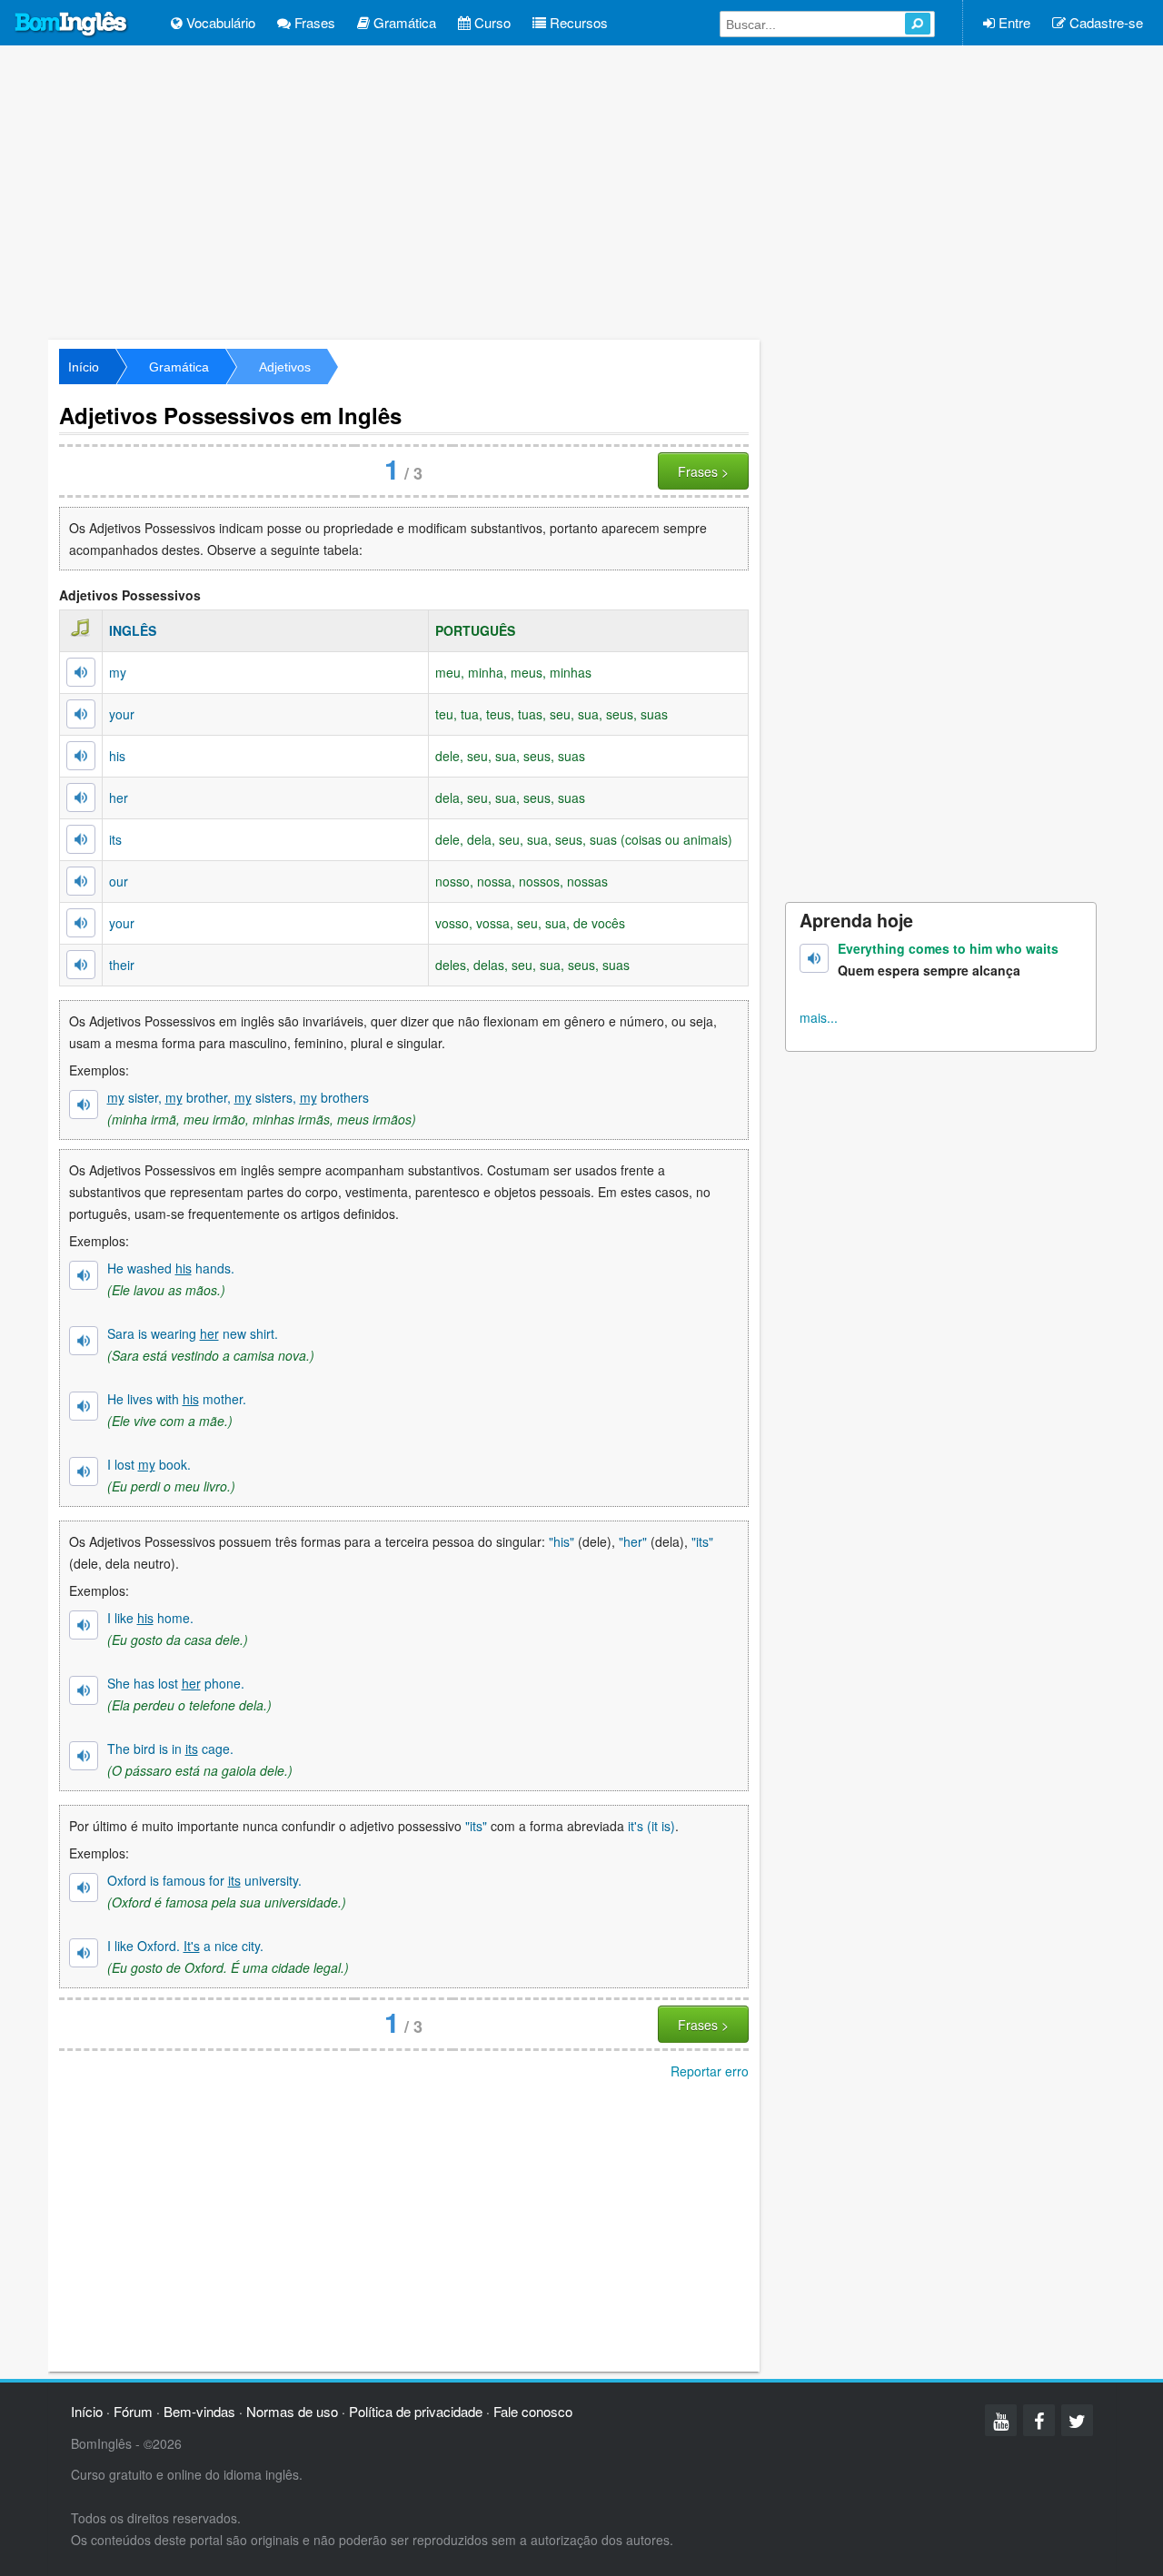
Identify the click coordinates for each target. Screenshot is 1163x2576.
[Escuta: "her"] (81, 798)
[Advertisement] (581, 191)
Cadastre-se (1104, 22)
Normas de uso (292, 2411)
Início (84, 367)
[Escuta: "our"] (81, 881)
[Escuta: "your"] (81, 714)
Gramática (403, 22)
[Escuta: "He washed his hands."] (84, 1275)
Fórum (133, 2411)
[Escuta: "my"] (81, 672)
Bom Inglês (72, 25)
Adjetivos (285, 367)
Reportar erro (710, 2071)
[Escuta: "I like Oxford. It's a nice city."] (84, 1953)
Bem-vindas (199, 2411)
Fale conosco (533, 2411)
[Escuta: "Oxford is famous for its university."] (84, 1887)
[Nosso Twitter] (1077, 2420)
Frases (313, 22)
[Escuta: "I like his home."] (84, 1625)
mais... (819, 1017)
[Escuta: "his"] (81, 756)
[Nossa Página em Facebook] (1039, 2420)
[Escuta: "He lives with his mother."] (84, 1406)
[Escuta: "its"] (81, 839)
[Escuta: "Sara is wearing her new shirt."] (84, 1341)
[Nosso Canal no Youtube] (1001, 2420)
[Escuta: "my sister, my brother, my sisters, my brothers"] (84, 1105)
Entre (1013, 22)
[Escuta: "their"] (81, 965)
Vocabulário (219, 22)
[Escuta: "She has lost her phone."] (84, 1690)
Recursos (577, 22)
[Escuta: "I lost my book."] (84, 1471)
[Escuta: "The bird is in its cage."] (84, 1756)
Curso (491, 22)
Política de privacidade (416, 2411)
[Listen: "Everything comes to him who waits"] (814, 958)
